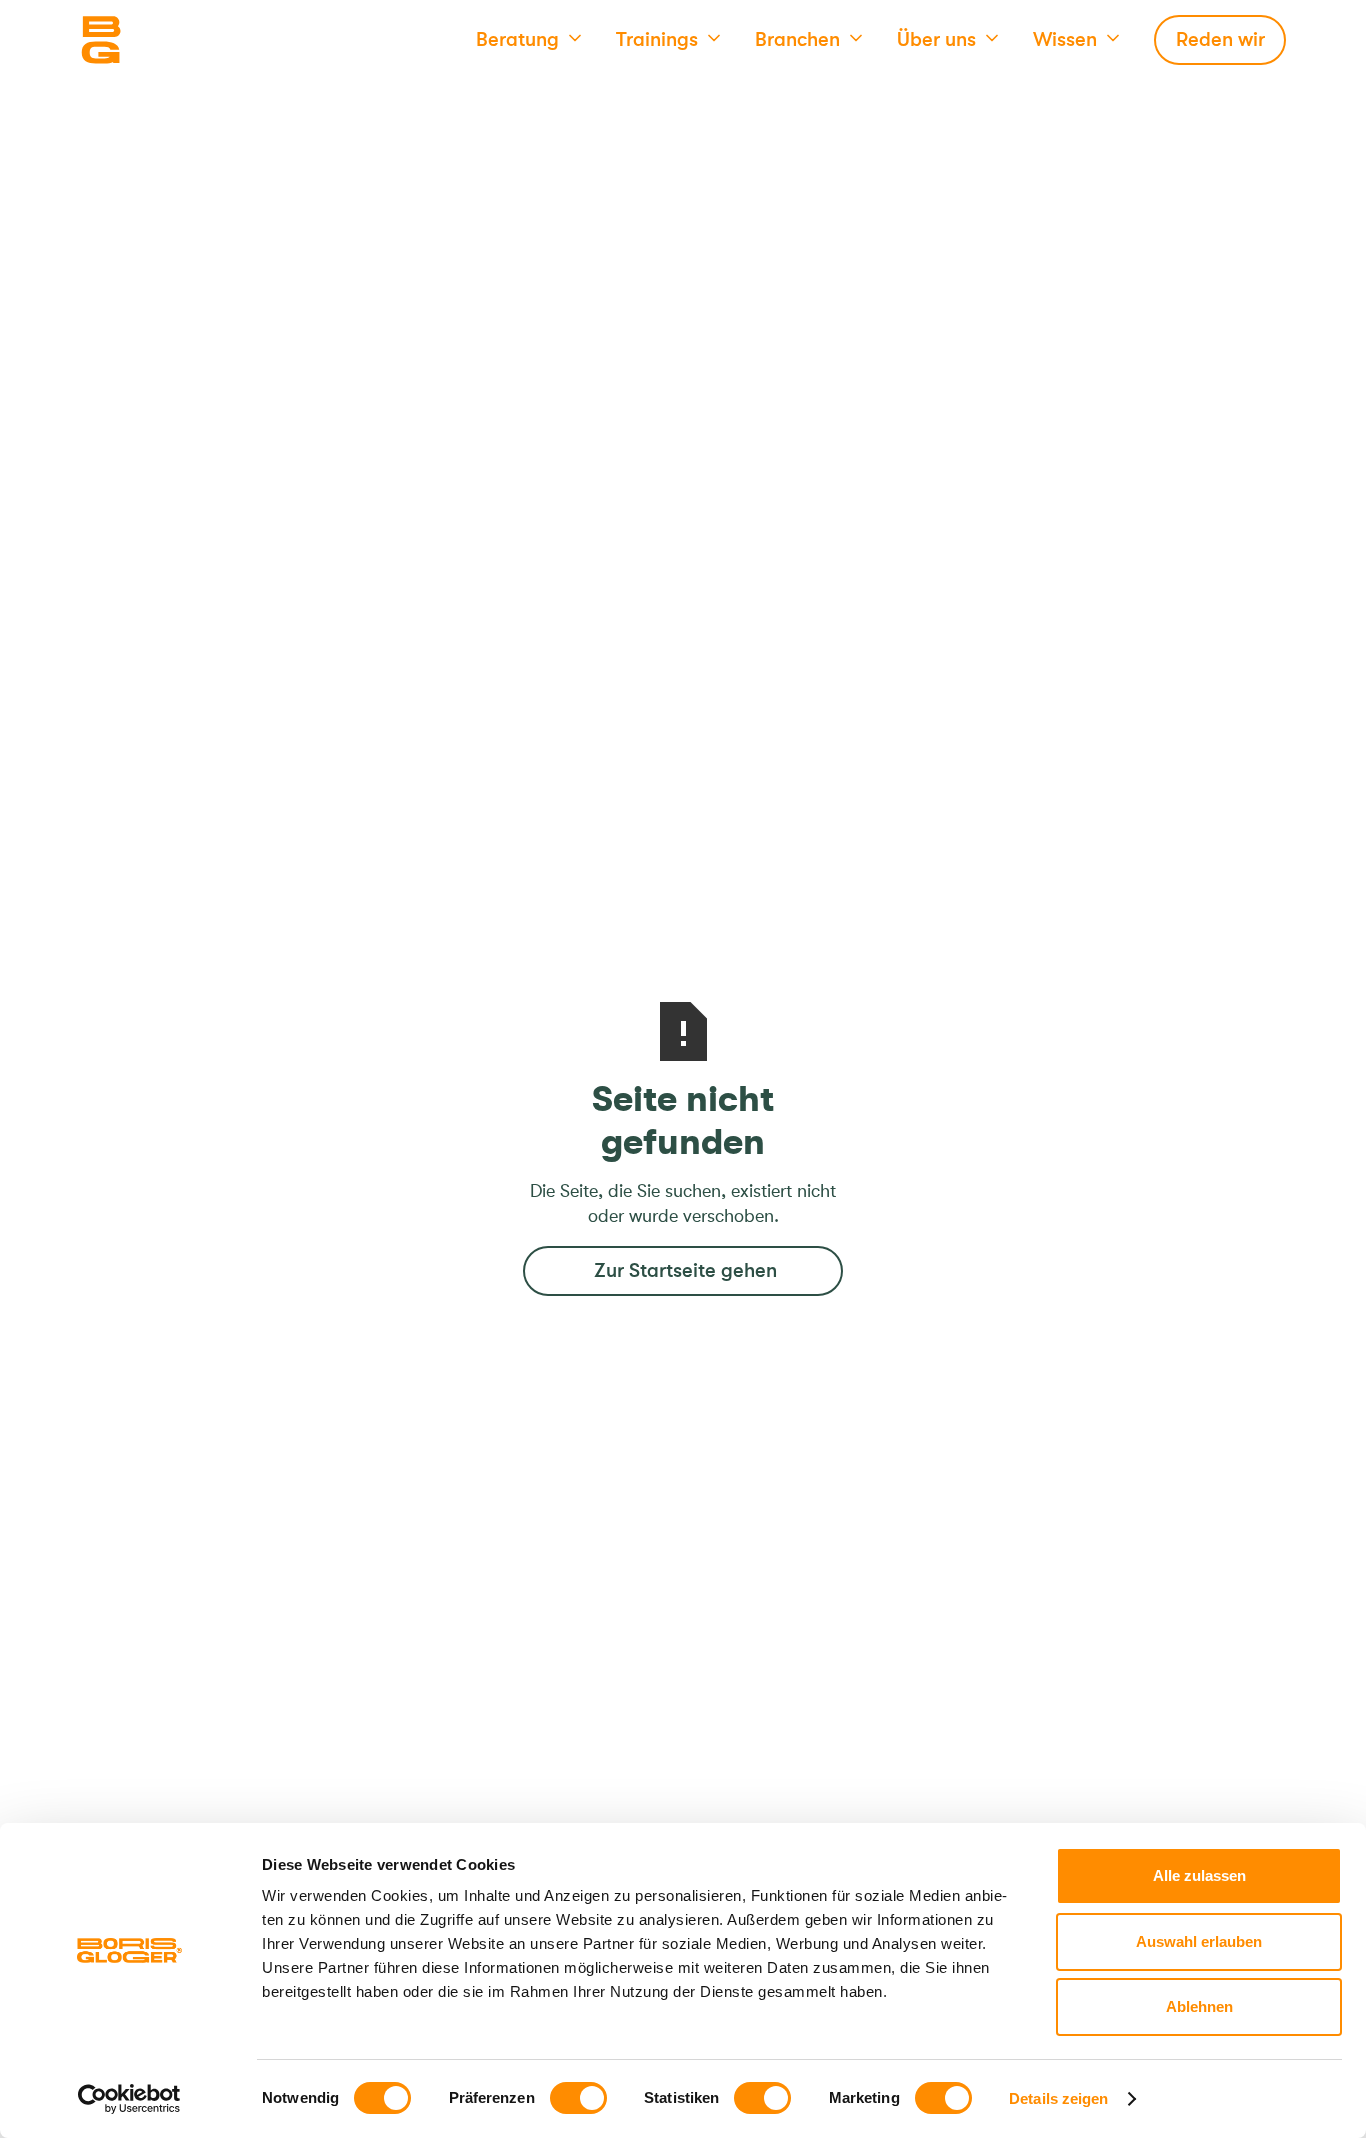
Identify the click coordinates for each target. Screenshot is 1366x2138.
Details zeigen (1058, 2098)
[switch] (578, 2098)
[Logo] (180, 40)
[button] (528, 40)
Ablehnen (1199, 2006)
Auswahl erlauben (1199, 1941)
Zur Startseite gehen (685, 1270)
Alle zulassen (1199, 1875)
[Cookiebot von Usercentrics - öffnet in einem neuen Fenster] (129, 2099)
